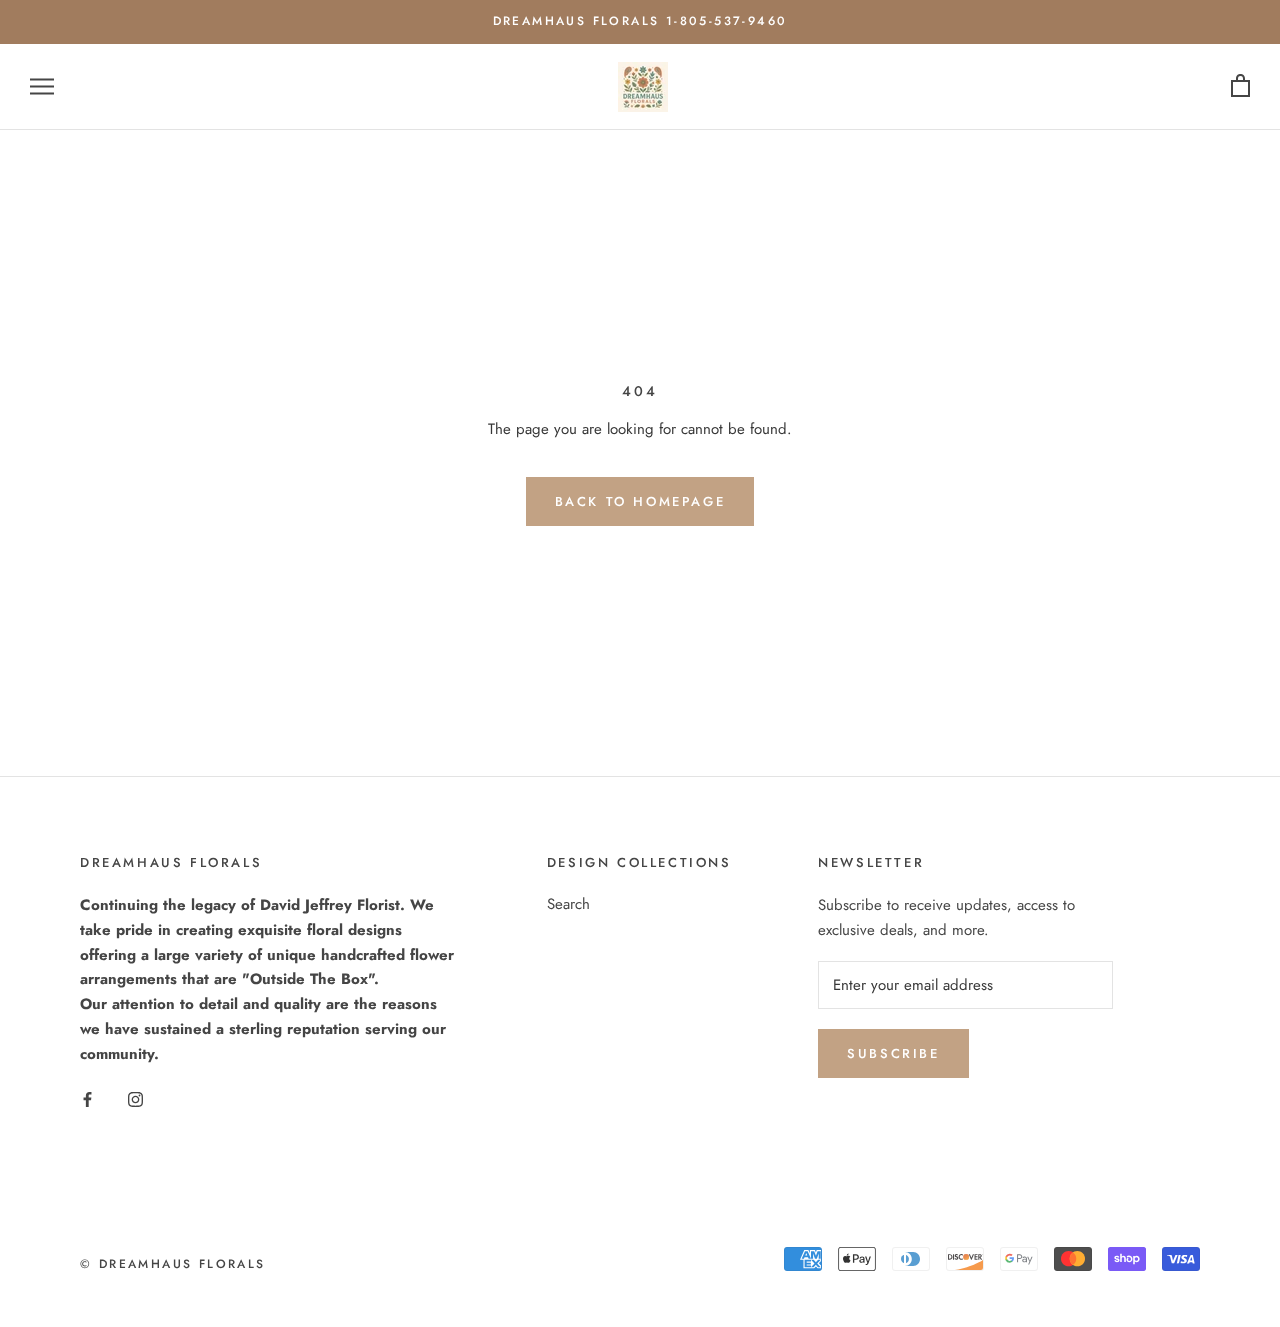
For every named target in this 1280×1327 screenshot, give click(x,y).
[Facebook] (87, 1098)
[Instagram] (135, 1098)
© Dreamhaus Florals (173, 1264)
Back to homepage (640, 501)
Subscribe (893, 1053)
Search (568, 904)
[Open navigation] (42, 86)
